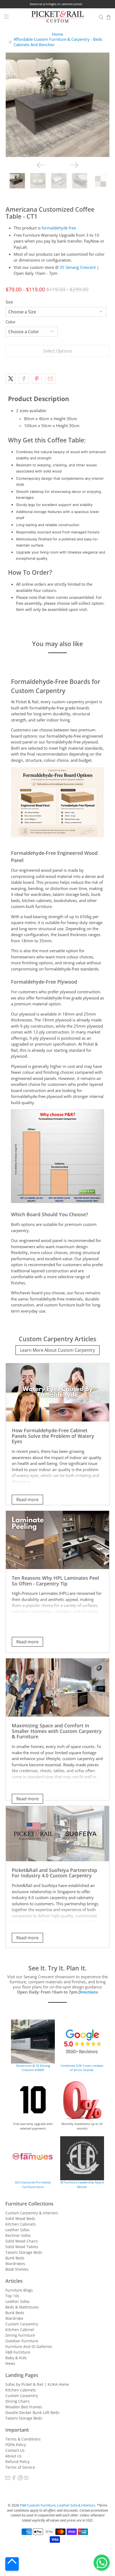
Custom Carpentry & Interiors (32, 2213)
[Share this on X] (11, 379)
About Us (14, 2456)
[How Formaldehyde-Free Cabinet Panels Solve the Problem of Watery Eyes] (58, 1392)
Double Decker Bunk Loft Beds (32, 2412)
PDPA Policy (16, 2445)
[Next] (74, 165)
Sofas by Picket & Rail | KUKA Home (37, 2384)
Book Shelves (17, 2269)
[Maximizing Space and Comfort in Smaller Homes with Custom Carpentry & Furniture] (58, 1688)
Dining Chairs (18, 2401)
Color (11, 322)
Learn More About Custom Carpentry (57, 1350)
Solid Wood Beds (20, 2218)
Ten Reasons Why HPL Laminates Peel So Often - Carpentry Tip (55, 1581)
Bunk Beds (15, 2258)
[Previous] (41, 165)
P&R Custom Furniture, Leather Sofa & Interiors (57, 2505)
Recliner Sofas (18, 2235)
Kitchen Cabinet (20, 2330)
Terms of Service (20, 2467)
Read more (27, 1500)
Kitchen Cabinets (21, 2224)
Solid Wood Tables (22, 2247)
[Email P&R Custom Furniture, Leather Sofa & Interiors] (8, 2479)
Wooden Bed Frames (24, 2407)
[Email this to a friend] (50, 379)
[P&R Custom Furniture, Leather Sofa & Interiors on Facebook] (14, 2479)
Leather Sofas (18, 2230)
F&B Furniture (18, 2352)
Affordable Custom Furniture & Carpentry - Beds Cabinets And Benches (58, 42)
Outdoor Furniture (22, 2341)
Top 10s (12, 2296)
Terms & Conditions (23, 2439)
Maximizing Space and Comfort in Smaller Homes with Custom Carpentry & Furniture (57, 1731)
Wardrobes (15, 2264)
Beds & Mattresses (22, 2307)
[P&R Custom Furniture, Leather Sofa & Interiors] (58, 17)
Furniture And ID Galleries (29, 2346)
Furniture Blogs (19, 2290)
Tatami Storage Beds (24, 2252)
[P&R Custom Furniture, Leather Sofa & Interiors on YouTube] (26, 2479)
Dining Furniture (20, 2335)
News (10, 2363)
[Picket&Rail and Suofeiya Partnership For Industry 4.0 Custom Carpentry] (58, 1834)
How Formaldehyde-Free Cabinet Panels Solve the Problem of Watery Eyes (53, 1436)
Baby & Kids (16, 2358)
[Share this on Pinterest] (37, 379)
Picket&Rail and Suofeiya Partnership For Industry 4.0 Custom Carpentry (54, 1873)
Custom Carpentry (22, 2324)
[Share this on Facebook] (24, 379)
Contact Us (15, 2450)
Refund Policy (18, 2462)
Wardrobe (14, 2318)
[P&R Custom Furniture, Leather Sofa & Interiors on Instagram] (20, 2479)
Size (9, 302)
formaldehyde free (59, 228)
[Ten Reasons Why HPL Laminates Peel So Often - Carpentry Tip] (58, 1540)
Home (57, 34)
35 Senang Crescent (78, 267)
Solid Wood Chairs (22, 2241)
